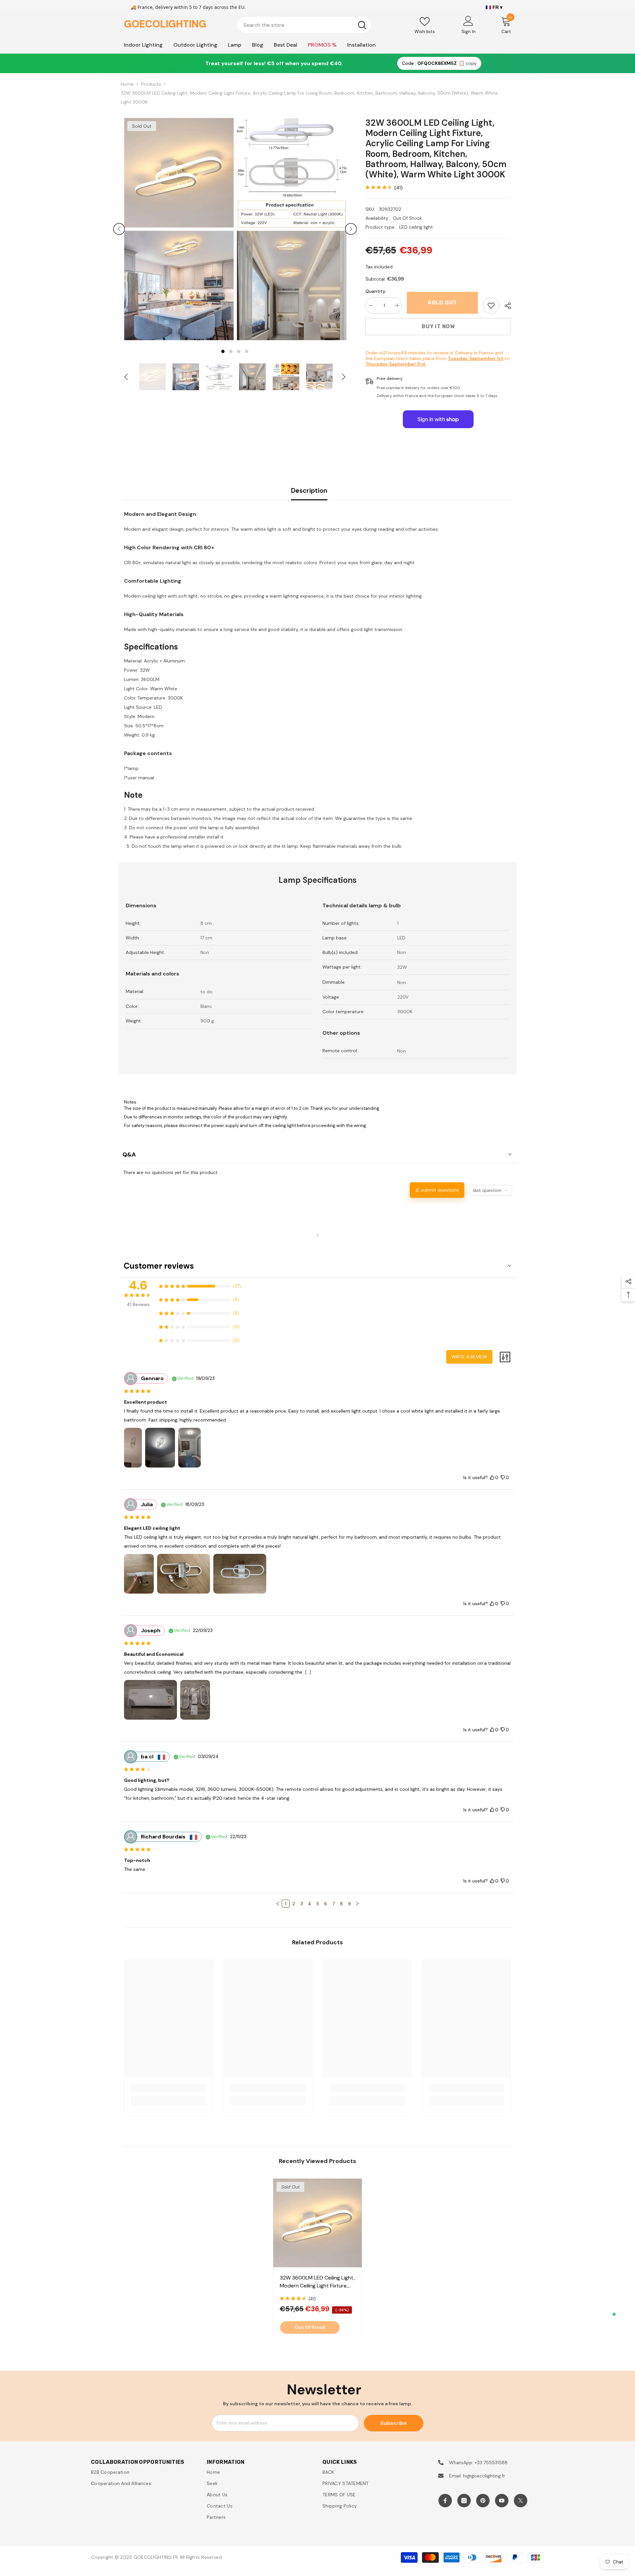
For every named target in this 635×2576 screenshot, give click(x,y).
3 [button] (239, 351)
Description (309, 490)
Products (151, 84)
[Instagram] (464, 2501)
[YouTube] (502, 2501)
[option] (179, 229)
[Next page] (357, 1904)
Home (127, 84)
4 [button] (247, 351)
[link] (491, 305)
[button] (119, 229)
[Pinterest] (483, 2501)
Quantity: (376, 291)
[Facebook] (445, 2501)
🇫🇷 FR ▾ (494, 7)
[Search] (304, 25)
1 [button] (223, 351)
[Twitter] (521, 2501)
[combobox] (296, 25)
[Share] (505, 306)
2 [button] (231, 351)
